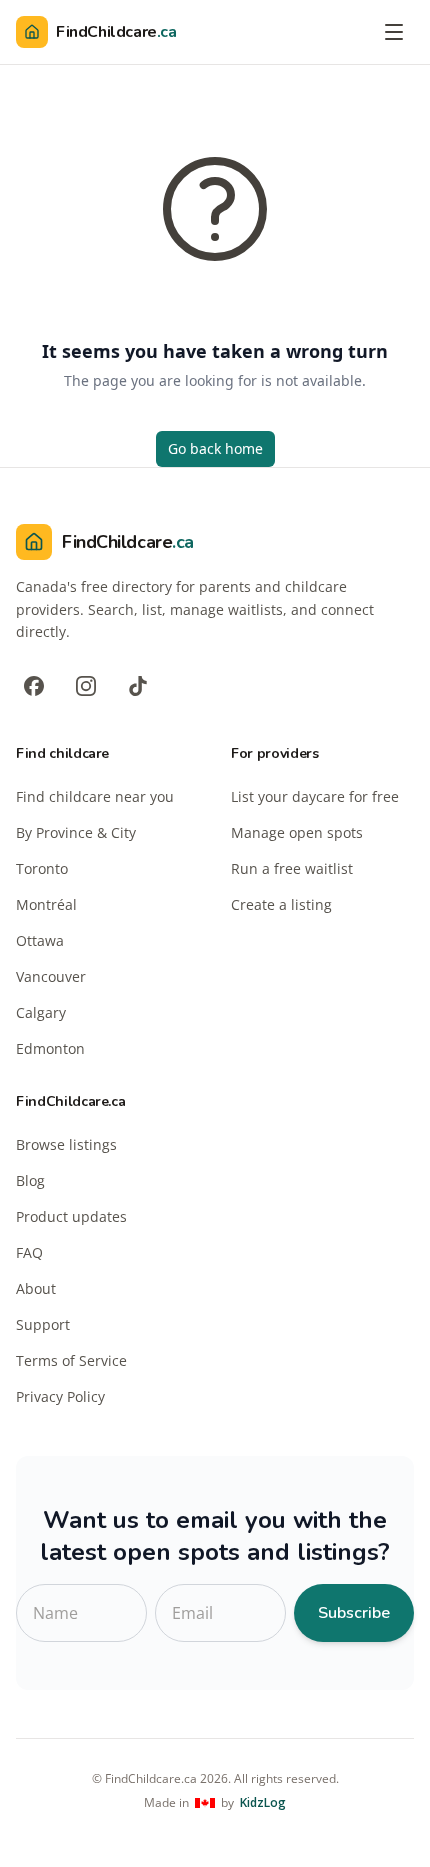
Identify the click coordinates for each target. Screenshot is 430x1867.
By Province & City (76, 832)
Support (43, 1324)
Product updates (71, 1216)
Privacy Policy (60, 1396)
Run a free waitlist (292, 868)
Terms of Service (71, 1360)
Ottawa (40, 940)
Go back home (215, 448)
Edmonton (50, 1048)
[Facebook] (34, 686)
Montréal (46, 904)
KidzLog (263, 1803)
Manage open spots (297, 832)
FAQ (29, 1252)
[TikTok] (138, 686)
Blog (30, 1180)
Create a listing (281, 904)
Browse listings (66, 1144)
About (36, 1288)
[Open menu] (394, 32)
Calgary (41, 1012)
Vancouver (51, 976)
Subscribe (354, 1613)
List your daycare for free (315, 796)
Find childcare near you (95, 796)
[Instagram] (86, 686)
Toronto (42, 868)
